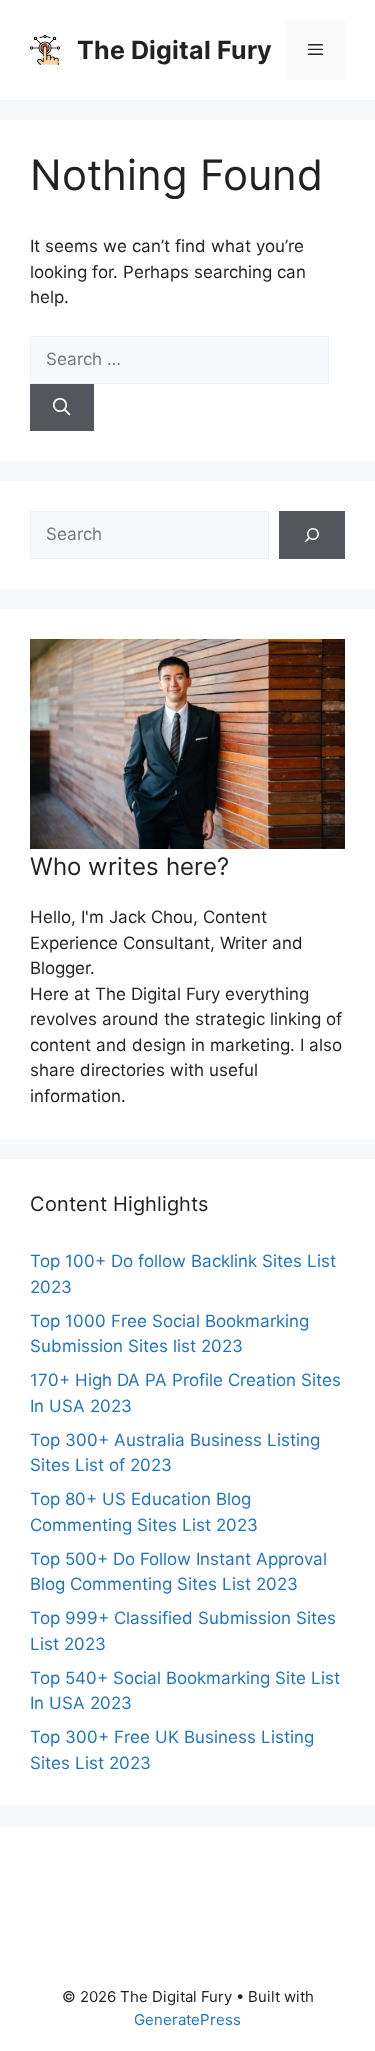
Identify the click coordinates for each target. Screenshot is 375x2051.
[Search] (62, 408)
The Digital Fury (174, 50)
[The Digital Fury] (45, 49)
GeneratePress (187, 2019)
